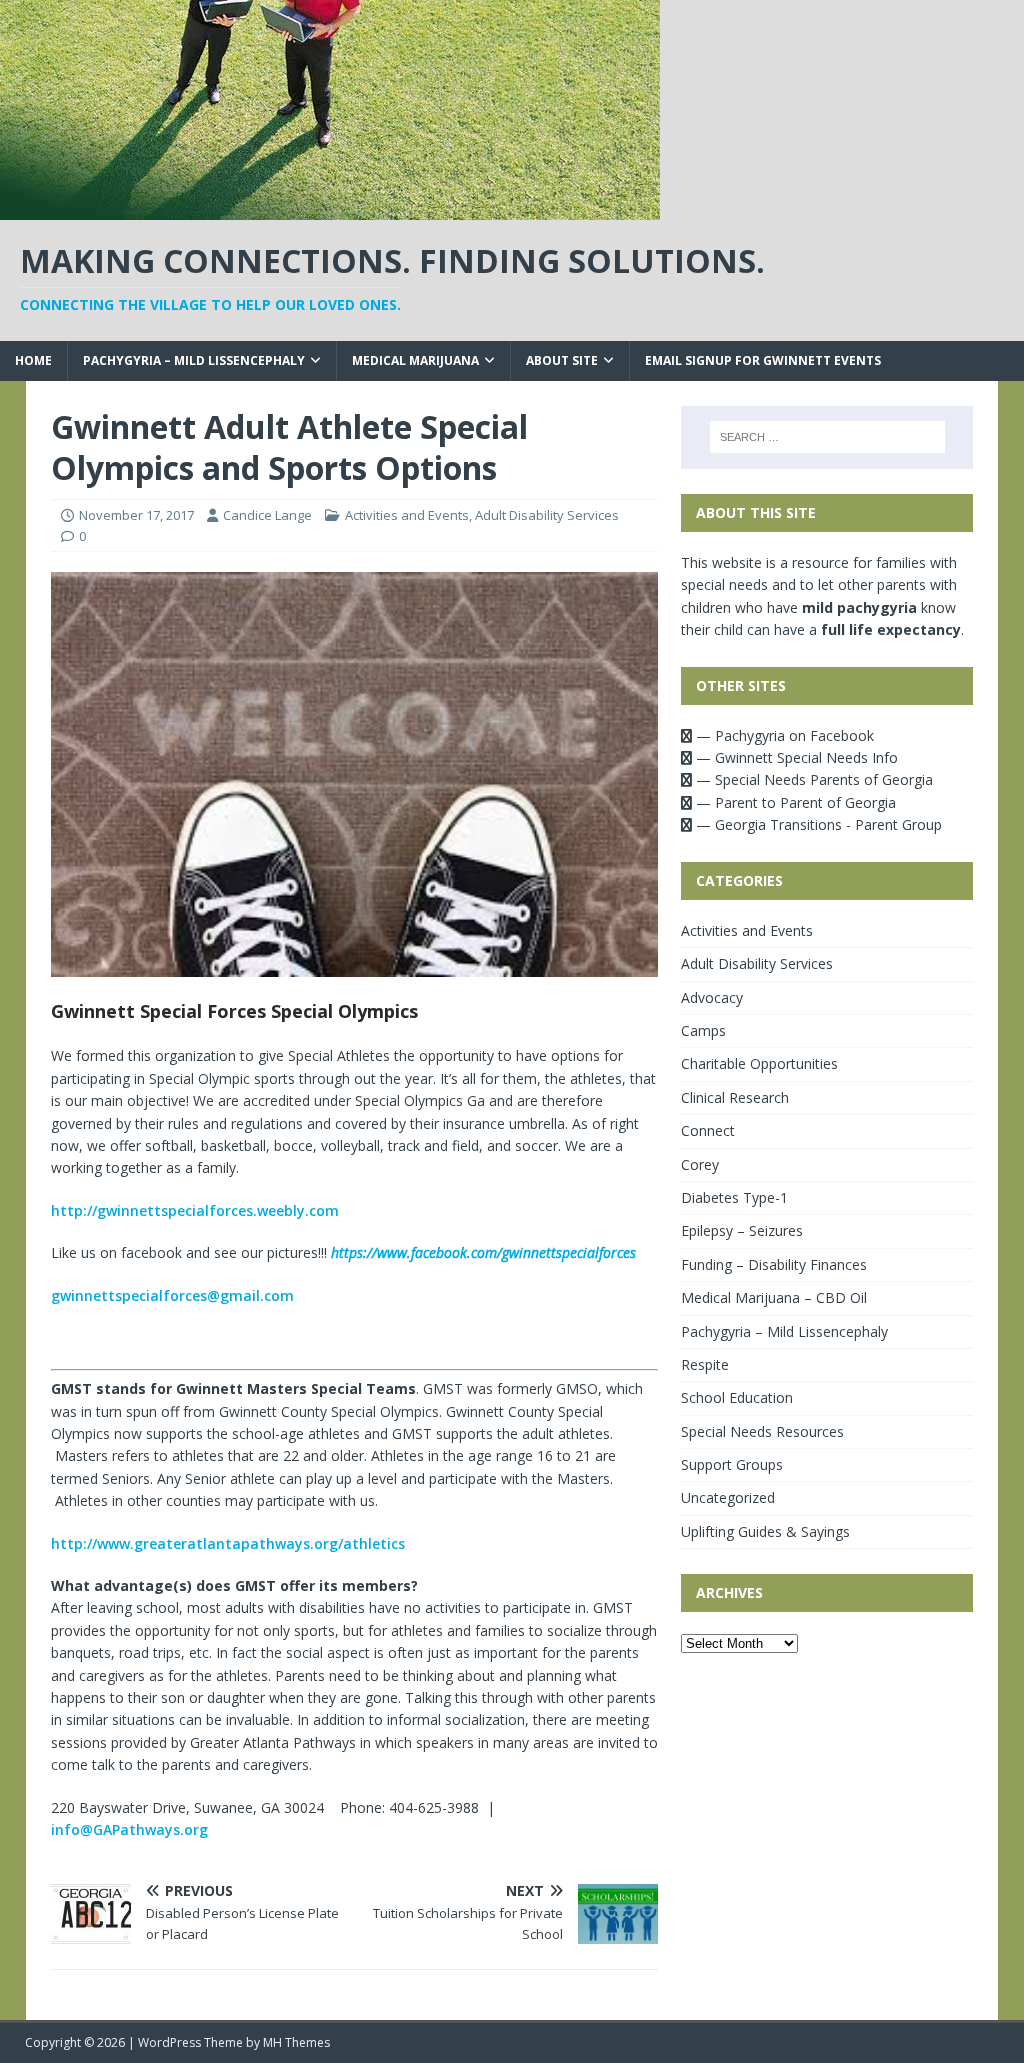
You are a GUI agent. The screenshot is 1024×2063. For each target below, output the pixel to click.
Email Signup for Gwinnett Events (763, 360)
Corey (700, 1164)
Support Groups (732, 1464)
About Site (562, 360)
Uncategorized (728, 1497)
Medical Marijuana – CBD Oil (774, 1297)
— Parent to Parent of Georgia (794, 802)
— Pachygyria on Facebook (783, 735)
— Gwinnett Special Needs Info (795, 757)
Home (33, 360)
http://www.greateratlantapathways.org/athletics (228, 1543)
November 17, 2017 (136, 515)
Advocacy (712, 997)
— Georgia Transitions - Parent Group (817, 824)
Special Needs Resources (762, 1431)
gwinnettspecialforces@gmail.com (172, 1295)
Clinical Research (735, 1097)
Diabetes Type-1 (734, 1197)
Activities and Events (407, 515)
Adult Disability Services (547, 515)
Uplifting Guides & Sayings (765, 1531)
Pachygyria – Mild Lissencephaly (194, 360)
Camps (703, 1030)
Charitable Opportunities (759, 1063)
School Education (737, 1397)
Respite (705, 1364)
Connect (708, 1130)
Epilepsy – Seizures (742, 1230)
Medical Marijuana (415, 360)
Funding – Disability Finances (774, 1264)
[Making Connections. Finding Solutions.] (330, 208)
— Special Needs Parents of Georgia (812, 779)
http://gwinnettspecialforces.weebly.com (195, 1210)
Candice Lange (267, 515)
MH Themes (296, 2042)
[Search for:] (827, 437)
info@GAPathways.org (129, 1829)
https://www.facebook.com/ (483, 1252)
